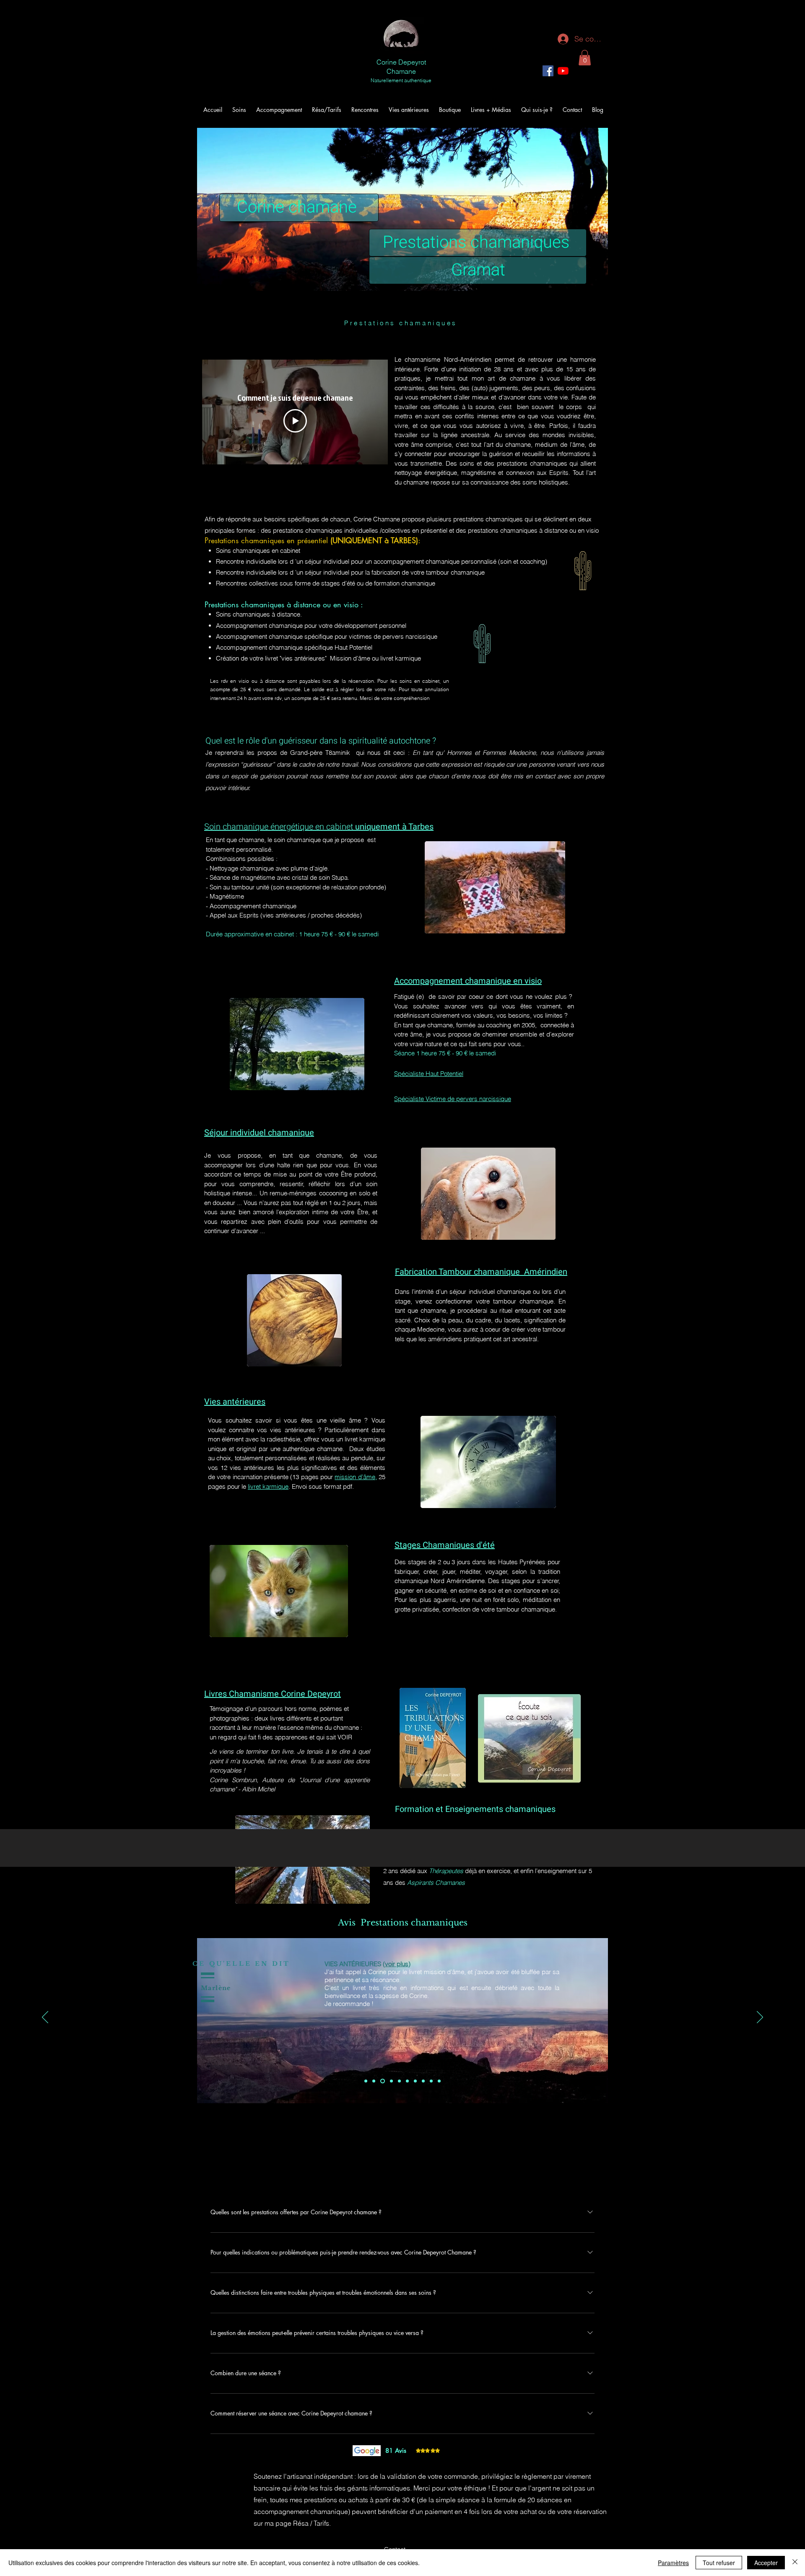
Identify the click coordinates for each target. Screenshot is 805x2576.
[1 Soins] (366, 2081)
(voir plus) (598, 1964)
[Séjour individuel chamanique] (415, 2081)
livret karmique (268, 1486)
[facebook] (548, 71)
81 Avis (396, 2450)
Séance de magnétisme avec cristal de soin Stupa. (279, 877)
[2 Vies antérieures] (374, 2081)
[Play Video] (295, 421)
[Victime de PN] (391, 2081)
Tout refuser (719, 2563)
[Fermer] (795, 2563)
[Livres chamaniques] (439, 2081)
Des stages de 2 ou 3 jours (433, 1562)
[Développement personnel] (382, 2081)
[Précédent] (45, 2018)
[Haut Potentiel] (399, 2081)
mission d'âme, (356, 1477)
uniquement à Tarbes (394, 827)
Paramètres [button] (673, 2563)
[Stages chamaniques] (423, 2081)
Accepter (766, 2563)
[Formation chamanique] (431, 2081)
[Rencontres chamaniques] (407, 2081)
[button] (585, 58)
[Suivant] (760, 2018)
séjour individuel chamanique (490, 1292)
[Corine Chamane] (563, 71)
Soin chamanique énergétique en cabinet (280, 827)
